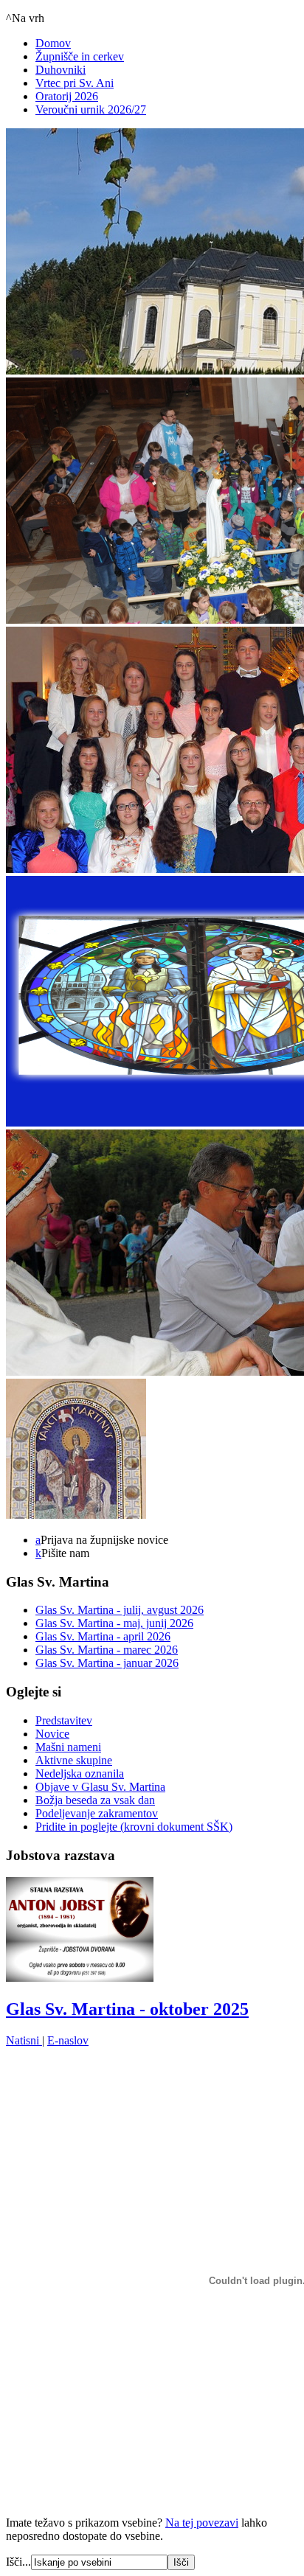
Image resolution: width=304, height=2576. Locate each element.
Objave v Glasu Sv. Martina (100, 1787)
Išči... (18, 2562)
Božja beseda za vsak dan (95, 1800)
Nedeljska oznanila (80, 1773)
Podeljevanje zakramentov (97, 1813)
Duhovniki (61, 70)
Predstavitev (64, 1720)
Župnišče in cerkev (80, 56)
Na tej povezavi (202, 2523)
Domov (53, 43)
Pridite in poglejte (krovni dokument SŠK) (134, 1827)
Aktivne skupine (74, 1760)
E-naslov (68, 2040)
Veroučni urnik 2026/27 (91, 109)
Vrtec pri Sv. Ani (75, 83)
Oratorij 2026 (67, 96)
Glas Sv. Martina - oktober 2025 (127, 2009)
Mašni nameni (68, 1747)
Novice (52, 1734)
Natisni (24, 2040)
